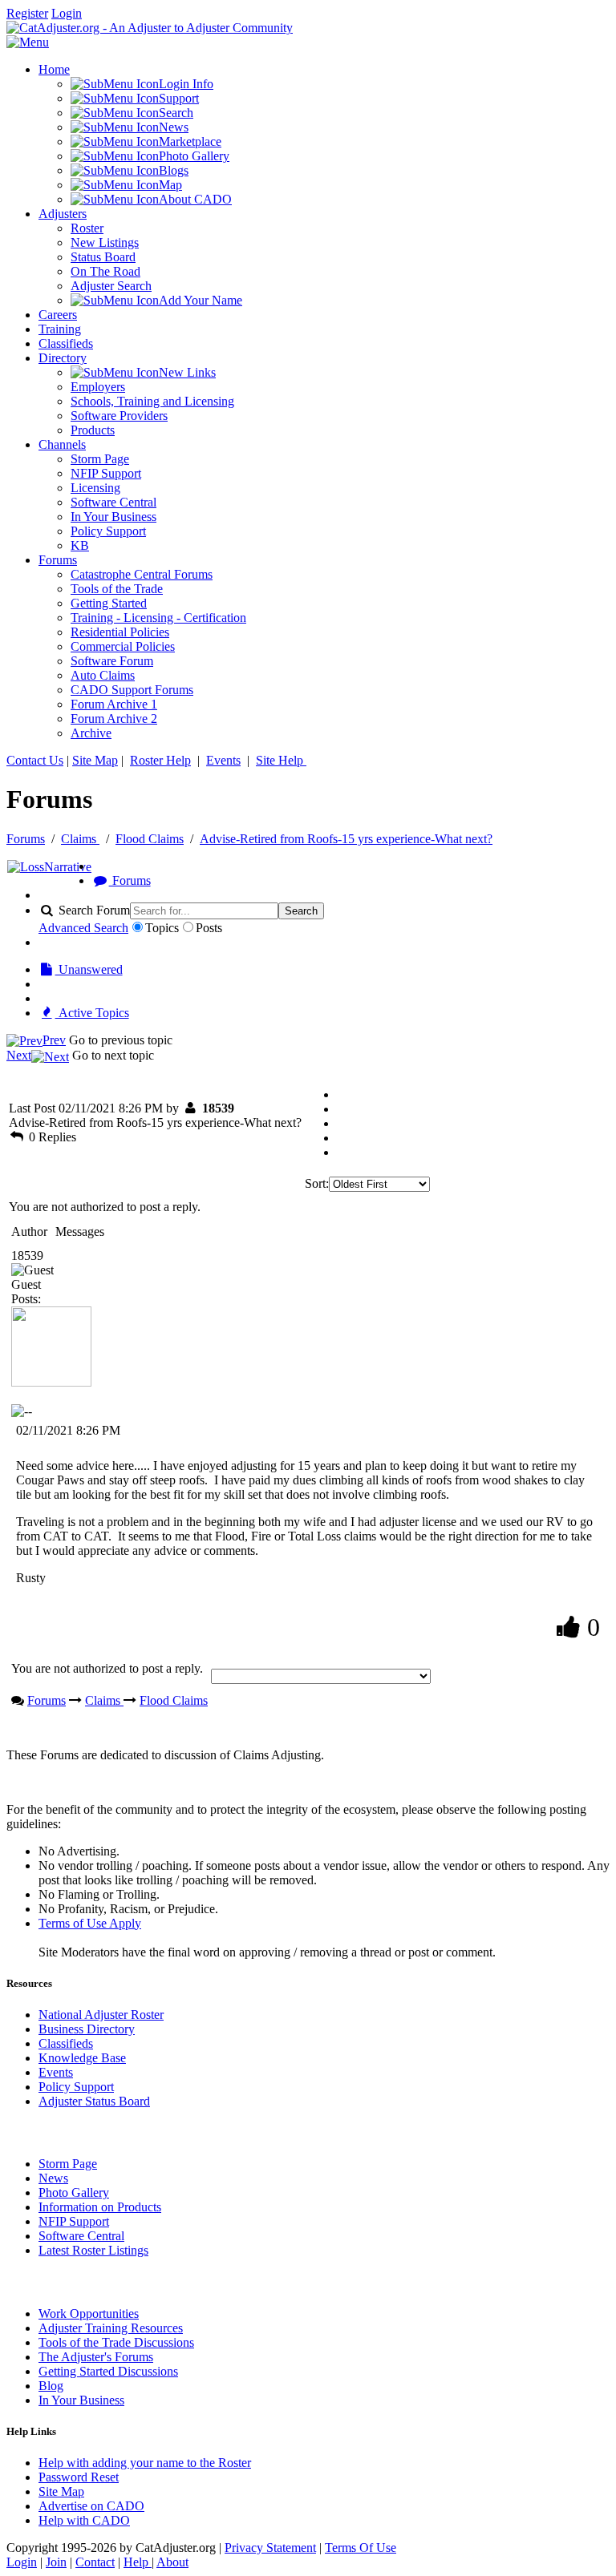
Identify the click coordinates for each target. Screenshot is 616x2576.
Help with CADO (84, 2520)
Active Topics (92, 1013)
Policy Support (76, 2087)
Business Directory (87, 2029)
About (172, 2562)
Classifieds (66, 2043)
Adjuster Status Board (94, 2101)
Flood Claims (150, 839)
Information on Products (100, 2207)
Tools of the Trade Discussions (116, 2342)
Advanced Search (83, 928)
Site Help (281, 760)
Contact (95, 2562)
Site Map (95, 760)
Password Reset (79, 2477)
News (53, 2178)
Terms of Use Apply (90, 1923)
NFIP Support (74, 2221)
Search (301, 911)
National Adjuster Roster (101, 2015)
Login (67, 13)
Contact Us (35, 760)
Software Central (81, 2236)
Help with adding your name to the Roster (145, 2463)
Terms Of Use (361, 2548)
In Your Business (81, 2400)
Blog (51, 2386)
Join (56, 2562)
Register (27, 13)
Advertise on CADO (91, 2506)
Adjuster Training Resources (111, 2328)
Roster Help (160, 760)
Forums (26, 839)
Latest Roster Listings (93, 2250)
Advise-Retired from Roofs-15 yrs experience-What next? (346, 839)
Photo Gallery (74, 2192)
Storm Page (68, 2164)
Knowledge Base (82, 2058)
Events (223, 760)
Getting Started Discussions (108, 2371)
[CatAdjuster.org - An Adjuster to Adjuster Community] (150, 28)
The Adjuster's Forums (96, 2357)
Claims (80, 839)
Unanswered (89, 969)
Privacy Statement (270, 2548)
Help (138, 2562)
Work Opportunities (89, 2314)
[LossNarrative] (49, 867)
